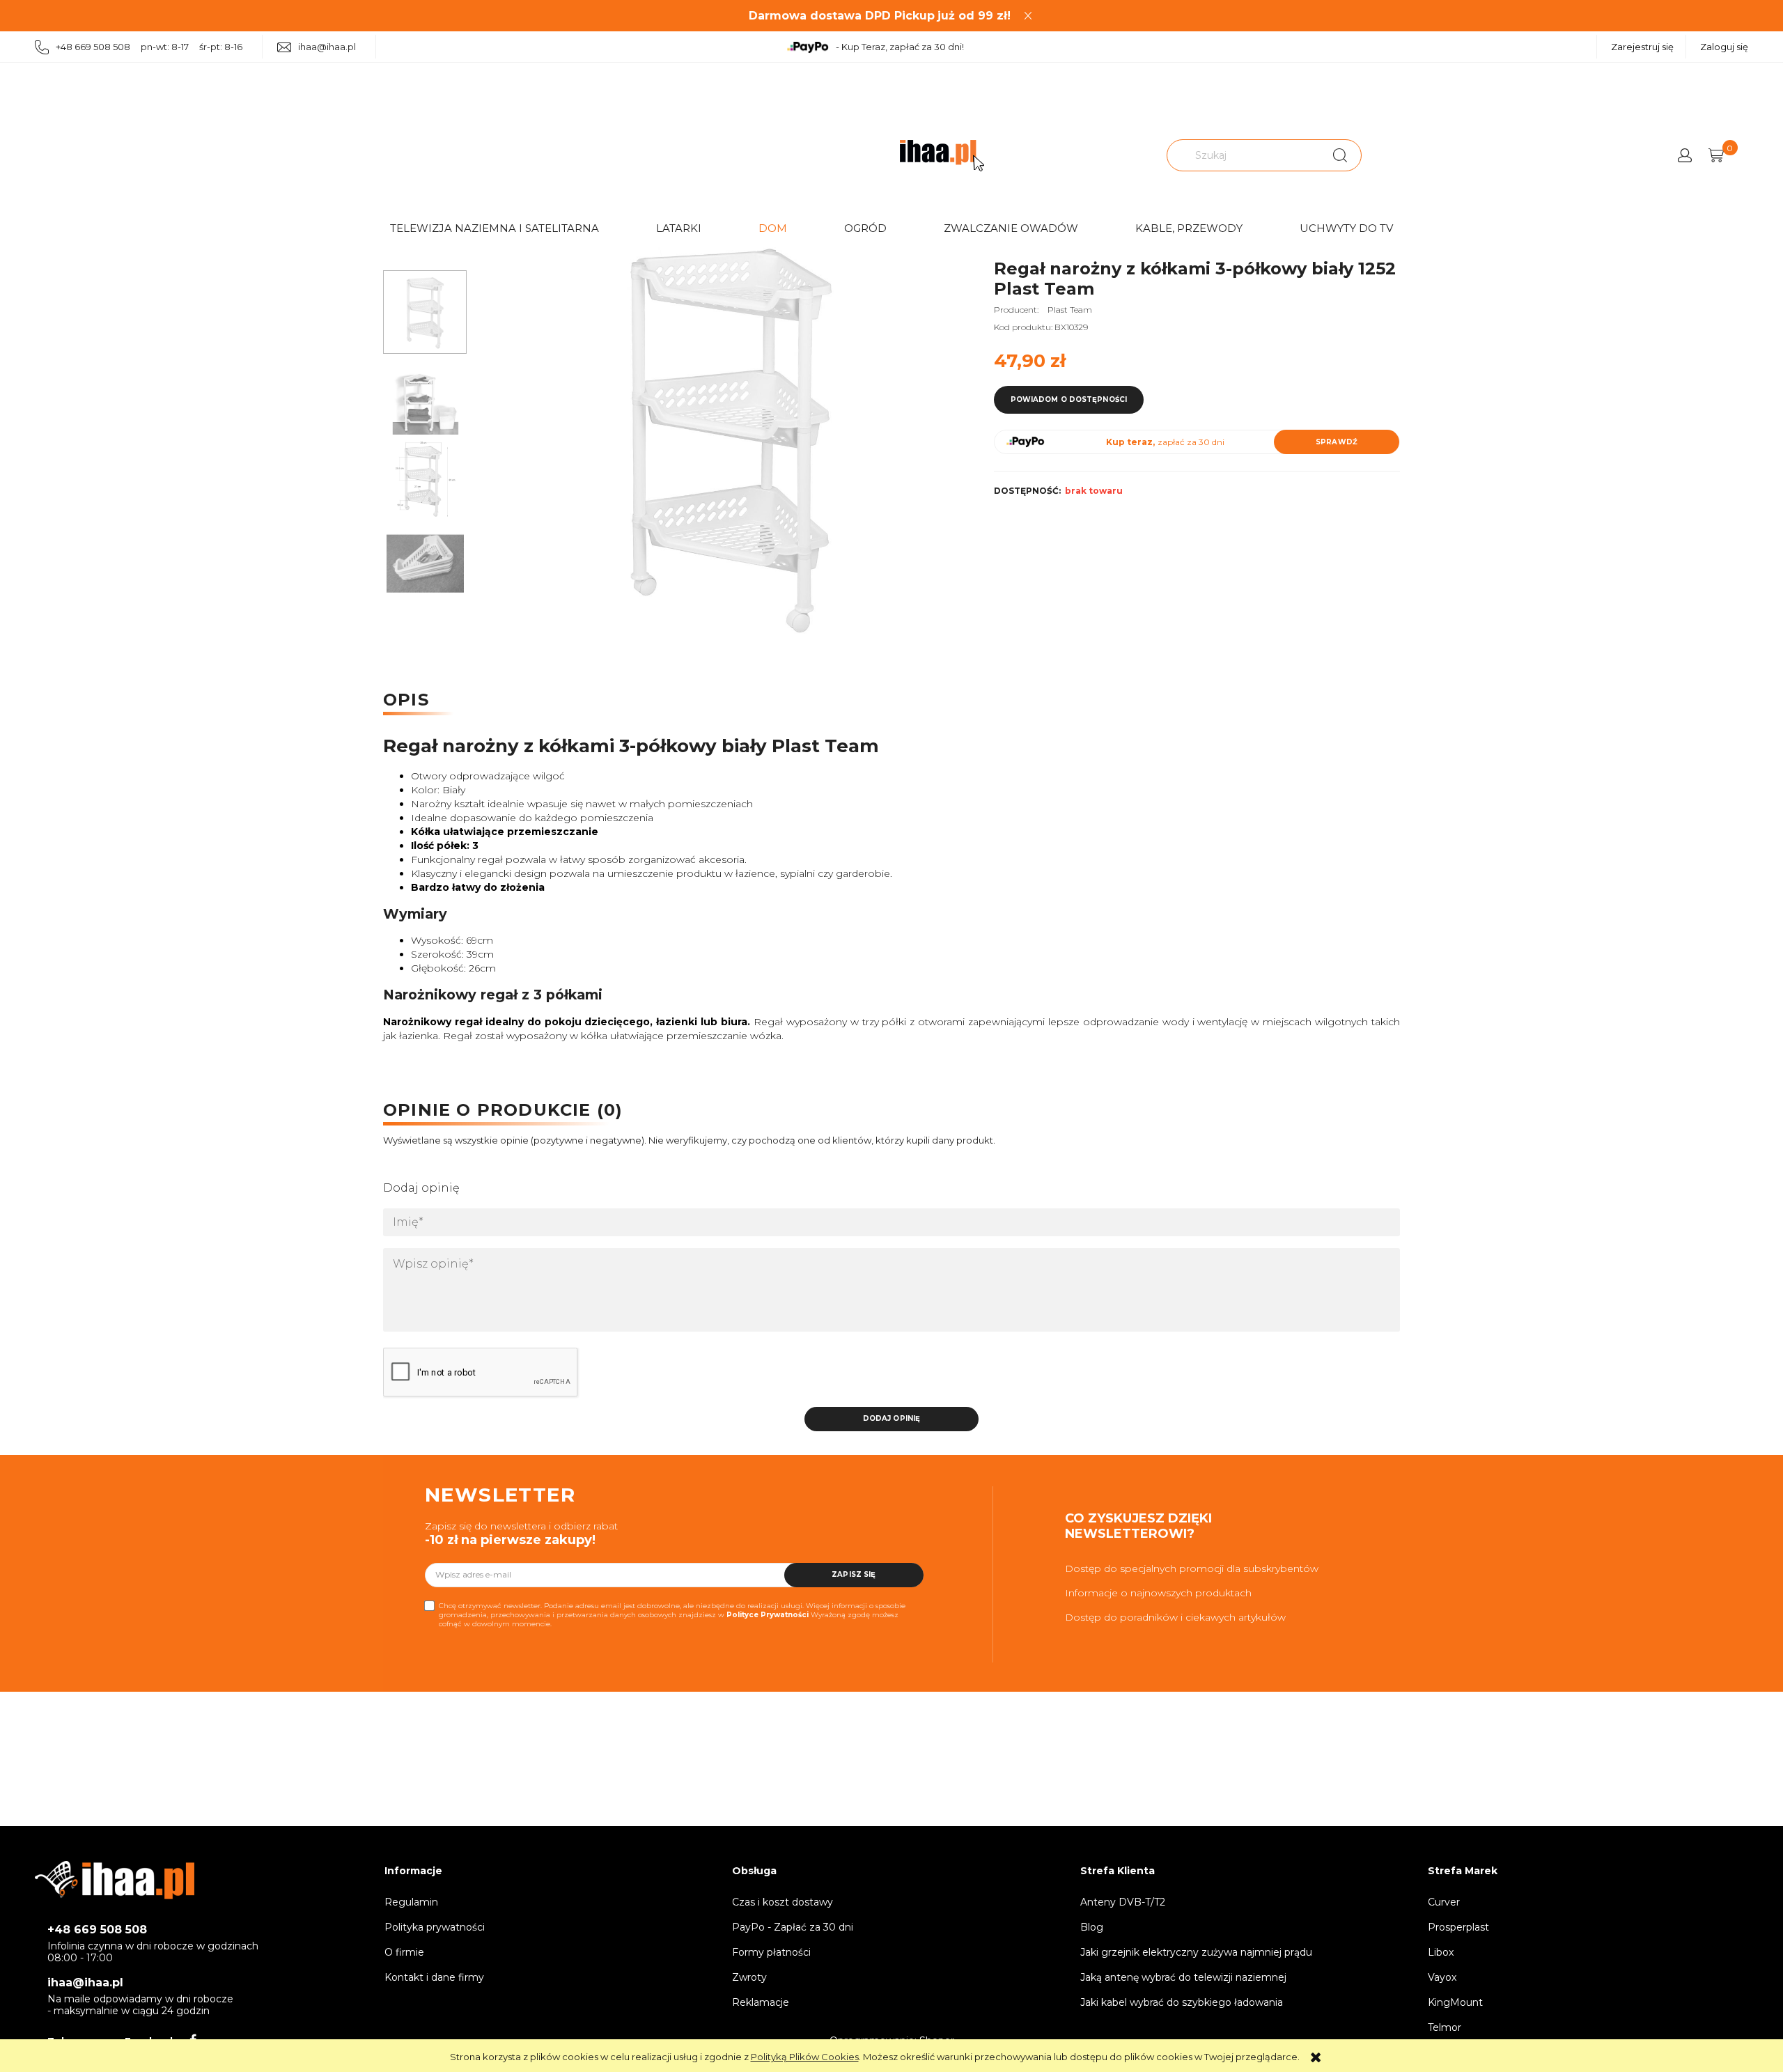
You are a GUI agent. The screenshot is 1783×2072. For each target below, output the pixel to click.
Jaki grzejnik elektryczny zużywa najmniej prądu (1196, 1952)
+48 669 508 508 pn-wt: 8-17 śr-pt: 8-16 (149, 47)
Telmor (1445, 2027)
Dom (773, 228)
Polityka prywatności (435, 1927)
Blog (1092, 1927)
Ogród (865, 228)
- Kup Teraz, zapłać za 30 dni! (900, 47)
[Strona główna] (942, 156)
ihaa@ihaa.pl (327, 47)
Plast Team (1070, 310)
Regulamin (411, 1902)
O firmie (404, 1952)
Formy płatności (771, 1952)
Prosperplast (1458, 1927)
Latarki (679, 228)
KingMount (1455, 2002)
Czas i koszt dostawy (783, 1902)
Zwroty (749, 1977)
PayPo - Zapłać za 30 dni (793, 1927)
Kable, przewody (1189, 228)
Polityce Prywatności (768, 1615)
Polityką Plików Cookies (805, 2057)
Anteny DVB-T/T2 (1123, 1902)
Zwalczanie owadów (1011, 228)
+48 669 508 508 (97, 1930)
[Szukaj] (1340, 155)
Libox (1441, 1952)
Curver (1444, 1902)
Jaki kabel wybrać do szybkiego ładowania (1182, 2002)
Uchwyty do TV (1346, 228)
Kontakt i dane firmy (434, 1977)
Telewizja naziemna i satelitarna (495, 228)
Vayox (1442, 1977)
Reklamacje (761, 2002)
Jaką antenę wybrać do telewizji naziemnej (1183, 1977)
